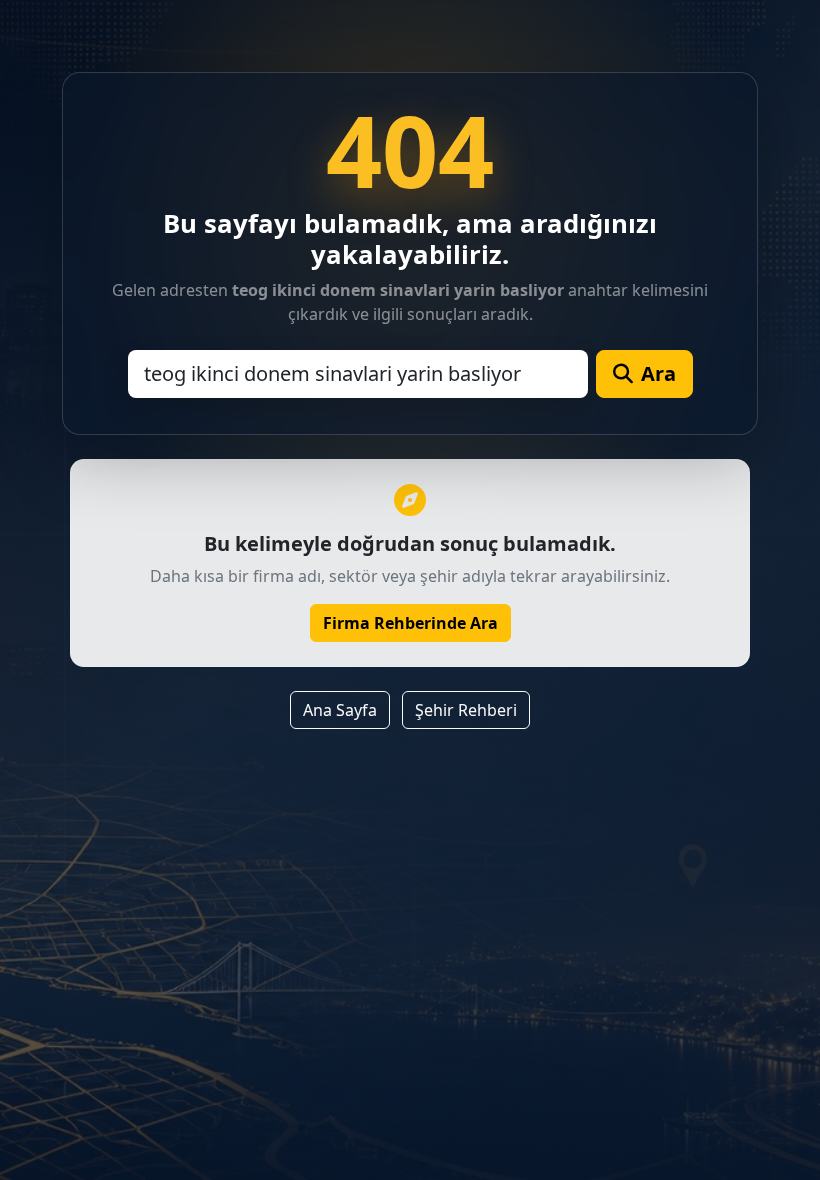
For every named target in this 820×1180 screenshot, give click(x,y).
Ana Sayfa (340, 710)
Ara (658, 373)
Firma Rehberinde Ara (410, 623)
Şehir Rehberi (466, 710)
